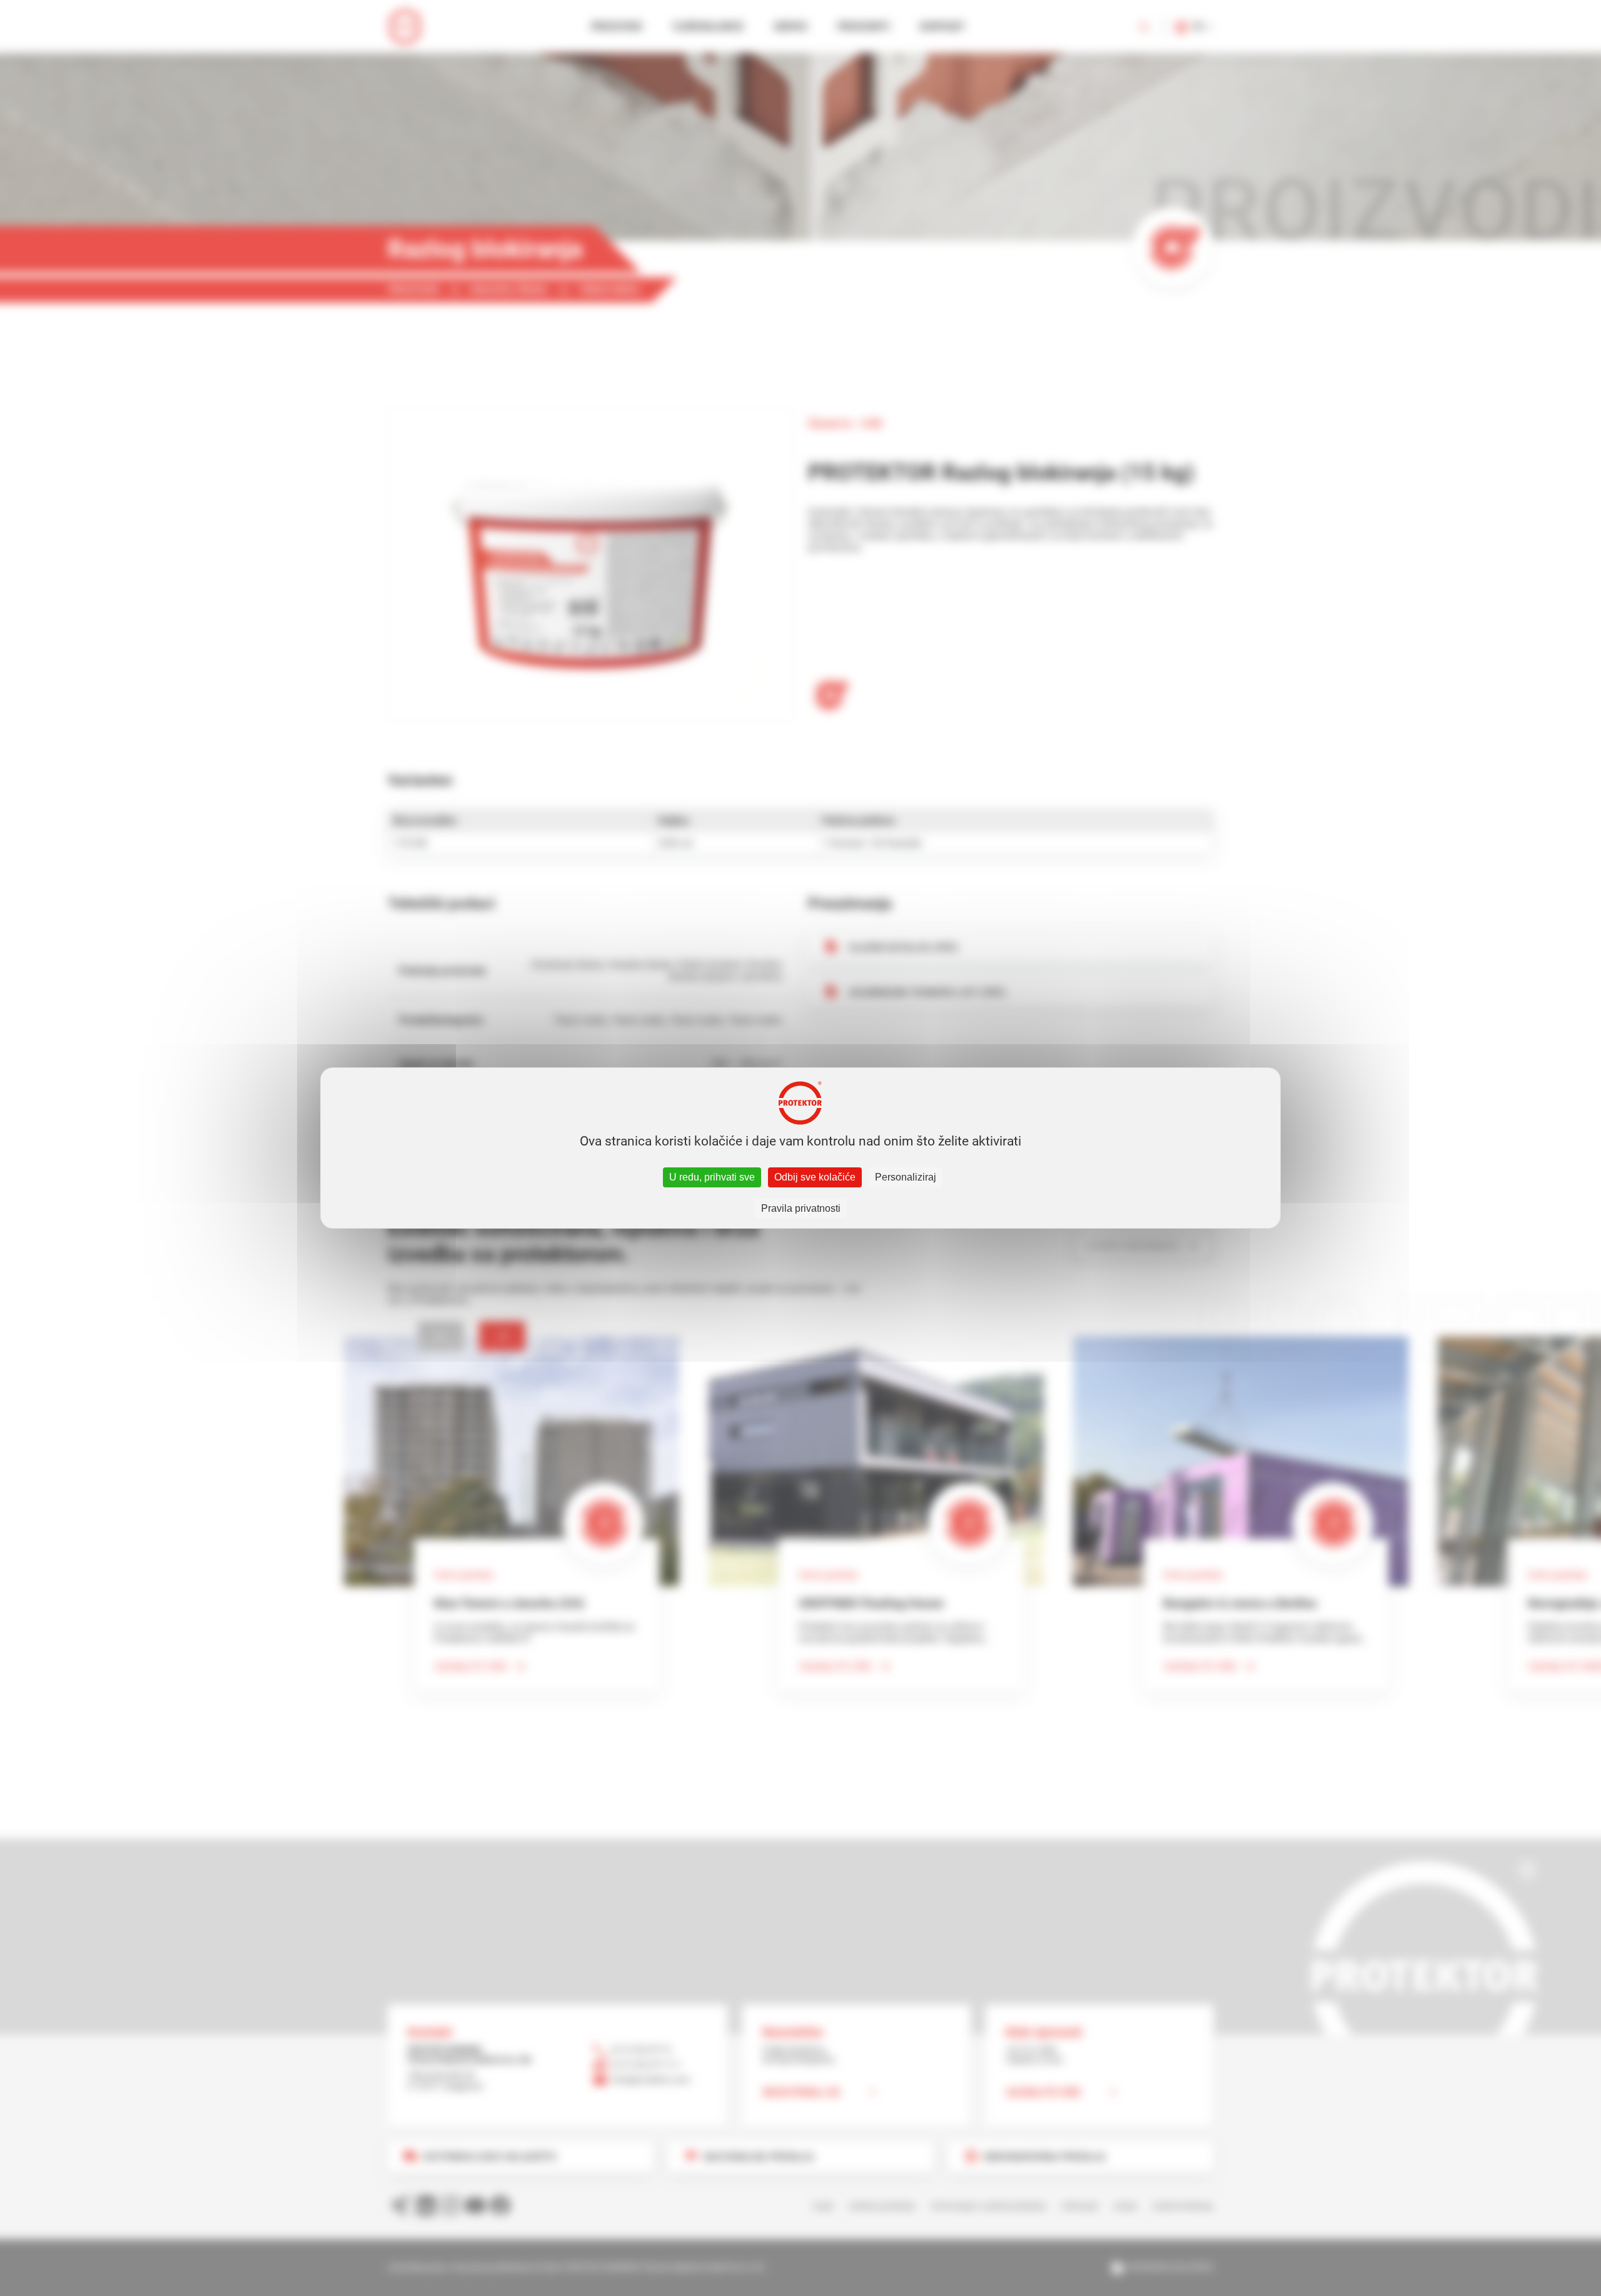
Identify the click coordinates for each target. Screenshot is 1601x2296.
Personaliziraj (906, 1177)
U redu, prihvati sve (712, 1177)
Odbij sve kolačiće (815, 1177)
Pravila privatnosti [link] (801, 1208)
